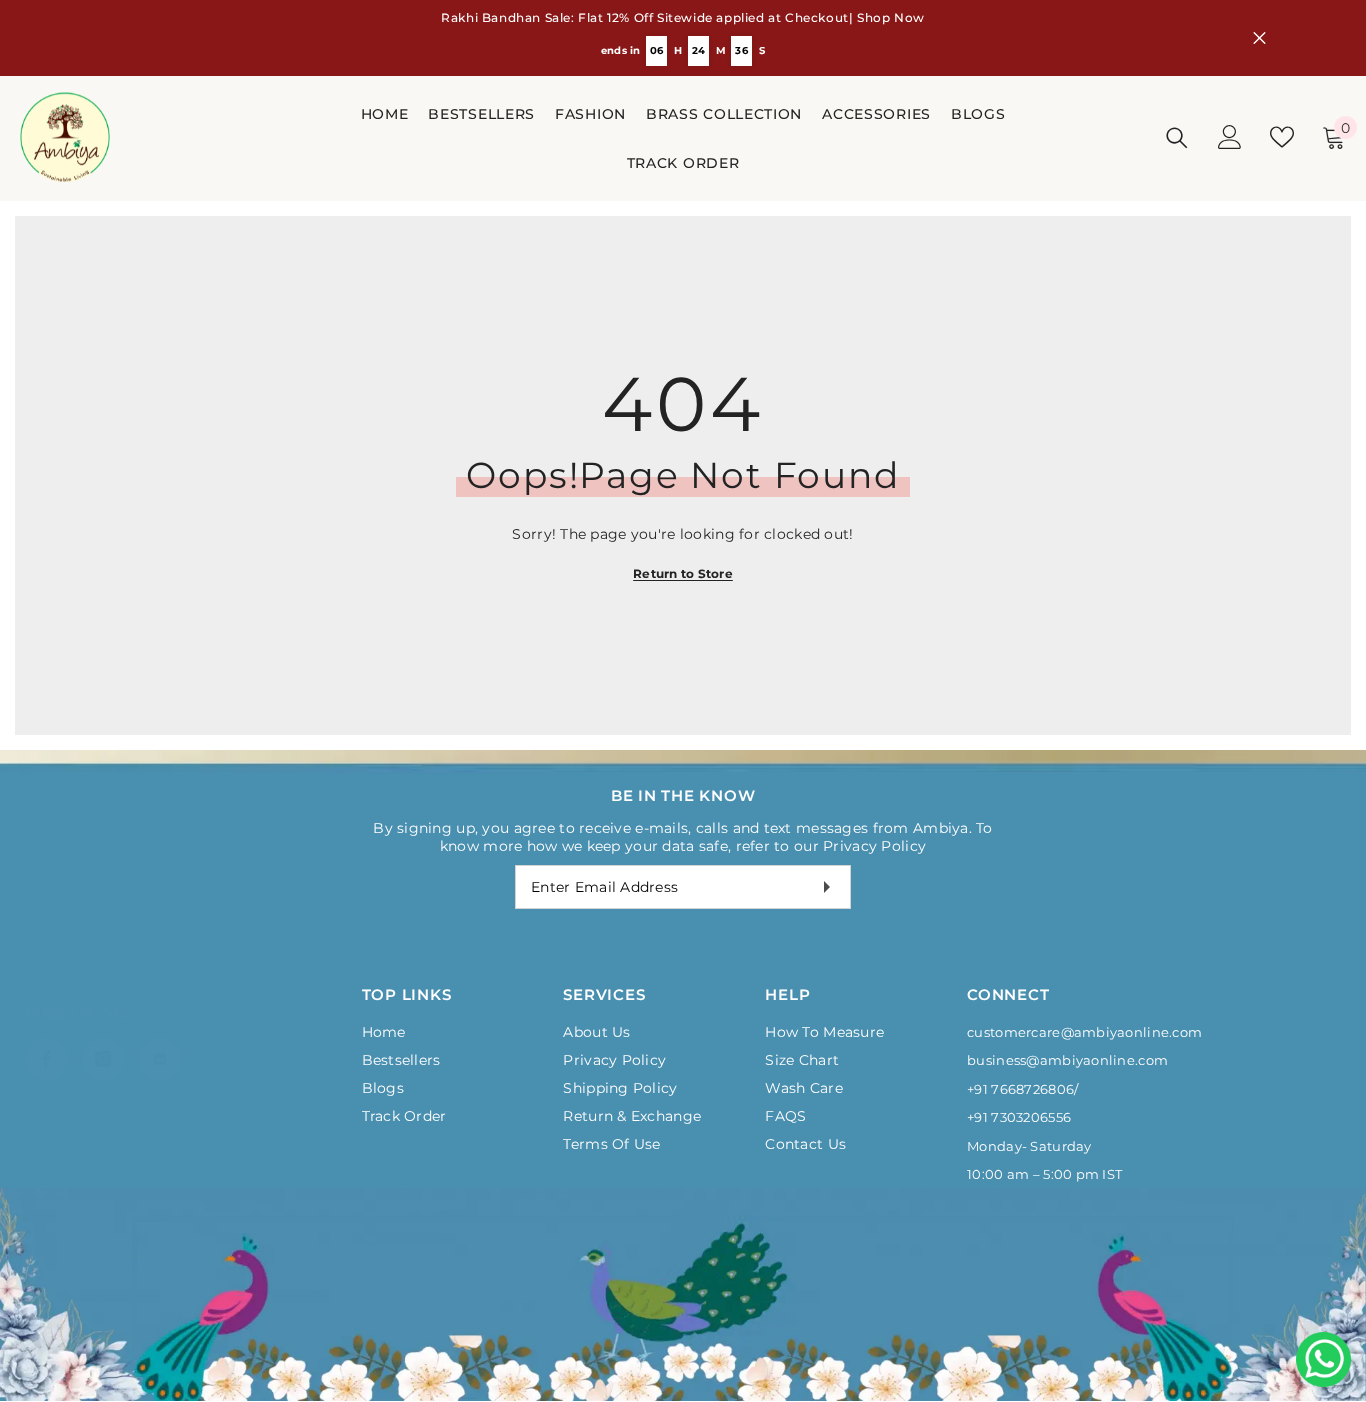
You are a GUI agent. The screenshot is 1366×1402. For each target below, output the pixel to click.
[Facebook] (46, 1039)
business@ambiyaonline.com (1067, 1060)
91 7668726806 (1024, 1089)
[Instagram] (103, 1039)
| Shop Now (887, 17)
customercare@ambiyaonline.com (1084, 1032)
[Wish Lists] (1282, 137)
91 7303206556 (1022, 1117)
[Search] (1177, 137)
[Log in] (1230, 137)
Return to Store (683, 573)
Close (1259, 38)
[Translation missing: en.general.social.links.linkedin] (160, 1039)
